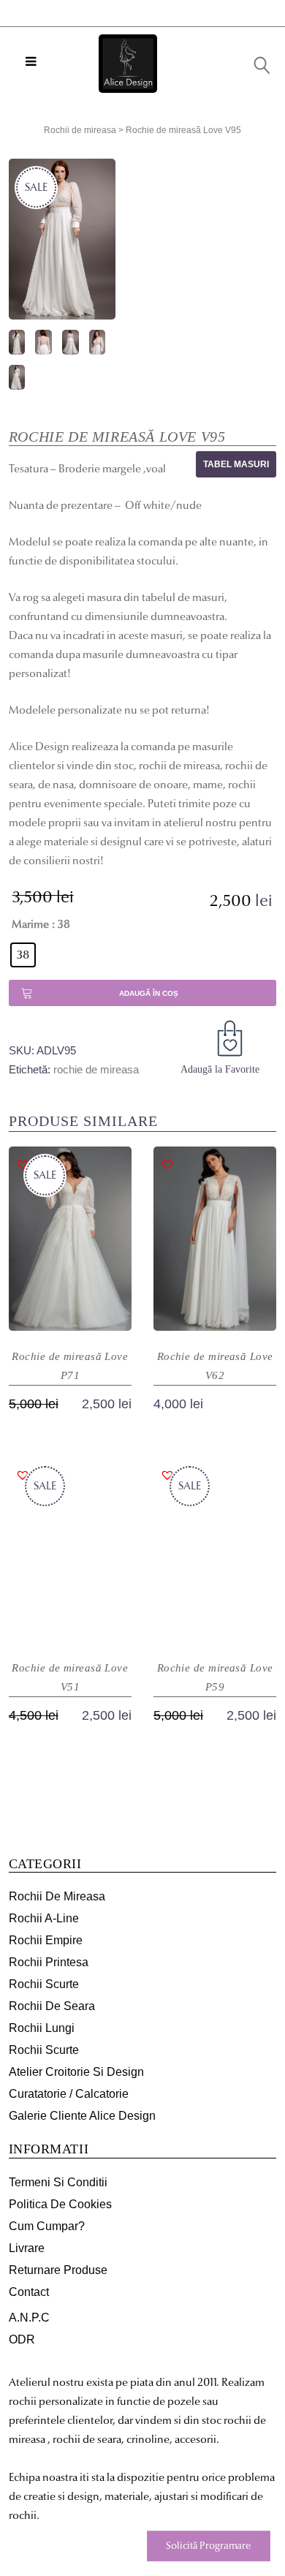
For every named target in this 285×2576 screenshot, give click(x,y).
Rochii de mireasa (80, 130)
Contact (29, 2292)
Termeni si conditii (58, 2182)
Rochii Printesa (49, 1962)
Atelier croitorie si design (76, 2072)
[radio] (23, 955)
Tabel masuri (236, 464)
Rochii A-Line (44, 1918)
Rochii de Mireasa (57, 1896)
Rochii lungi (42, 2028)
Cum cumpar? (47, 2226)
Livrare (27, 2248)
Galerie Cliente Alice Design (82, 2116)
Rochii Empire (46, 1940)
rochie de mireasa (96, 1069)
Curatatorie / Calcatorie (69, 2094)
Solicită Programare (208, 2546)
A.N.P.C (29, 2318)
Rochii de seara (52, 2006)
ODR (22, 2339)
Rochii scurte (44, 1984)
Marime (30, 924)
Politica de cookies (60, 2204)
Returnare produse (58, 2270)
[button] (232, 1041)
